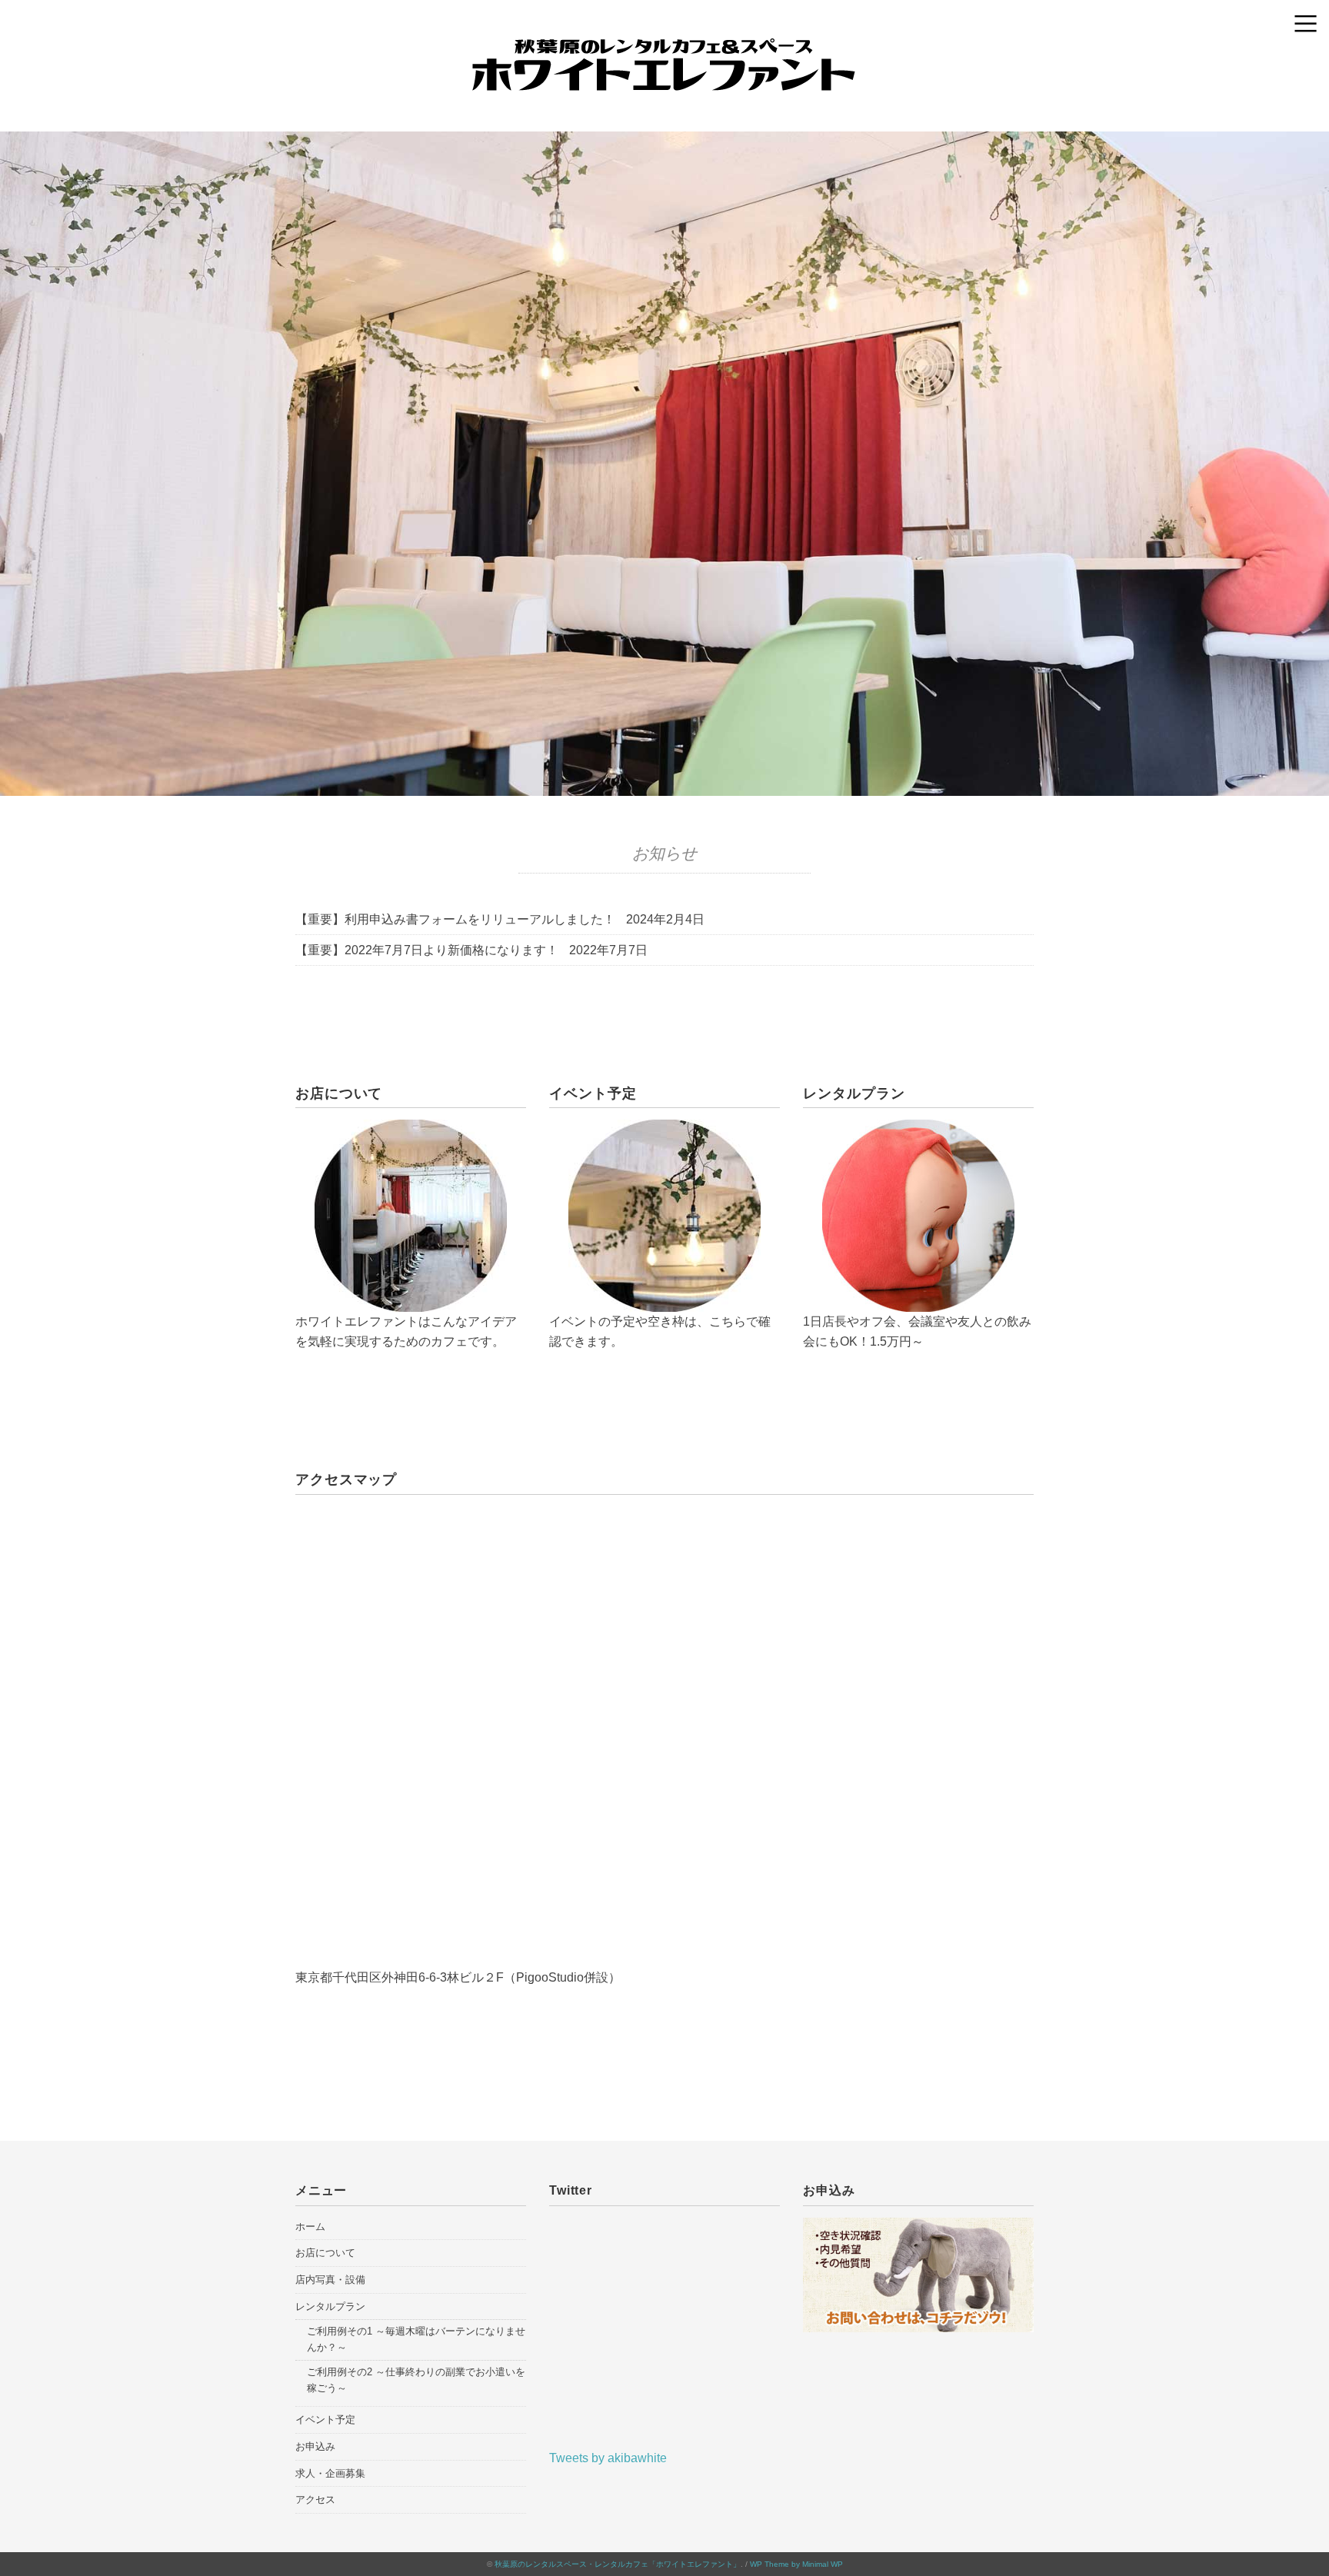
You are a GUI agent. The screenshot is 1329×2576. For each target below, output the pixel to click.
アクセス (315, 2499)
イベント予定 (325, 2420)
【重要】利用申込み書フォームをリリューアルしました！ (455, 919)
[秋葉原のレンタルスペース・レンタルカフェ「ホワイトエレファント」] (664, 50)
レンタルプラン (330, 2306)
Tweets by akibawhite (608, 2458)
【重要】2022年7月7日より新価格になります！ (427, 950)
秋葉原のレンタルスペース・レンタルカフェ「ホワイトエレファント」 (618, 2564)
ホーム (310, 2227)
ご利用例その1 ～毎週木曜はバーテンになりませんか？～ (416, 2339)
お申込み (315, 2446)
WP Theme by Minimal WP (796, 2564)
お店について (325, 2253)
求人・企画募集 (330, 2473)
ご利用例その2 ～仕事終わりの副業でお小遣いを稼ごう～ (416, 2380)
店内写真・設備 (330, 2280)
